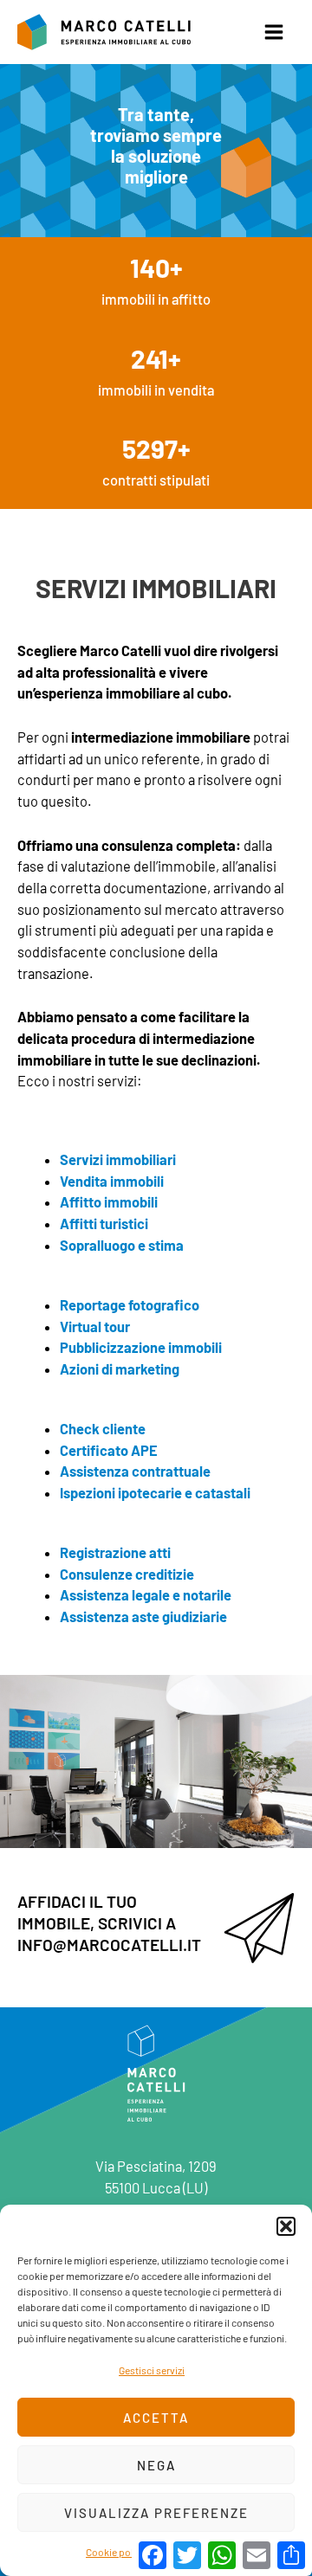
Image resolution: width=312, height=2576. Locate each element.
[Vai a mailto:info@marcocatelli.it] (156, 1928)
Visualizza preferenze (156, 2513)
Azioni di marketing (120, 1369)
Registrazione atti (115, 1552)
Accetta (156, 2418)
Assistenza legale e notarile (146, 1595)
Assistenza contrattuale (135, 1471)
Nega (156, 2465)
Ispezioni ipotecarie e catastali (155, 1493)
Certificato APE (109, 1450)
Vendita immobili (112, 1181)
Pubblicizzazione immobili (141, 1347)
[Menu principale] (273, 32)
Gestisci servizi (152, 2370)
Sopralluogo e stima (122, 1245)
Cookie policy (116, 2552)
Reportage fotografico (130, 1305)
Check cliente (103, 1429)
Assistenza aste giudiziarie (143, 1616)
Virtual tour (95, 1327)
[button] (286, 2226)
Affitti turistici (104, 1224)
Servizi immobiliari (118, 1159)
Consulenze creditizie (127, 1574)
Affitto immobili (109, 1202)
